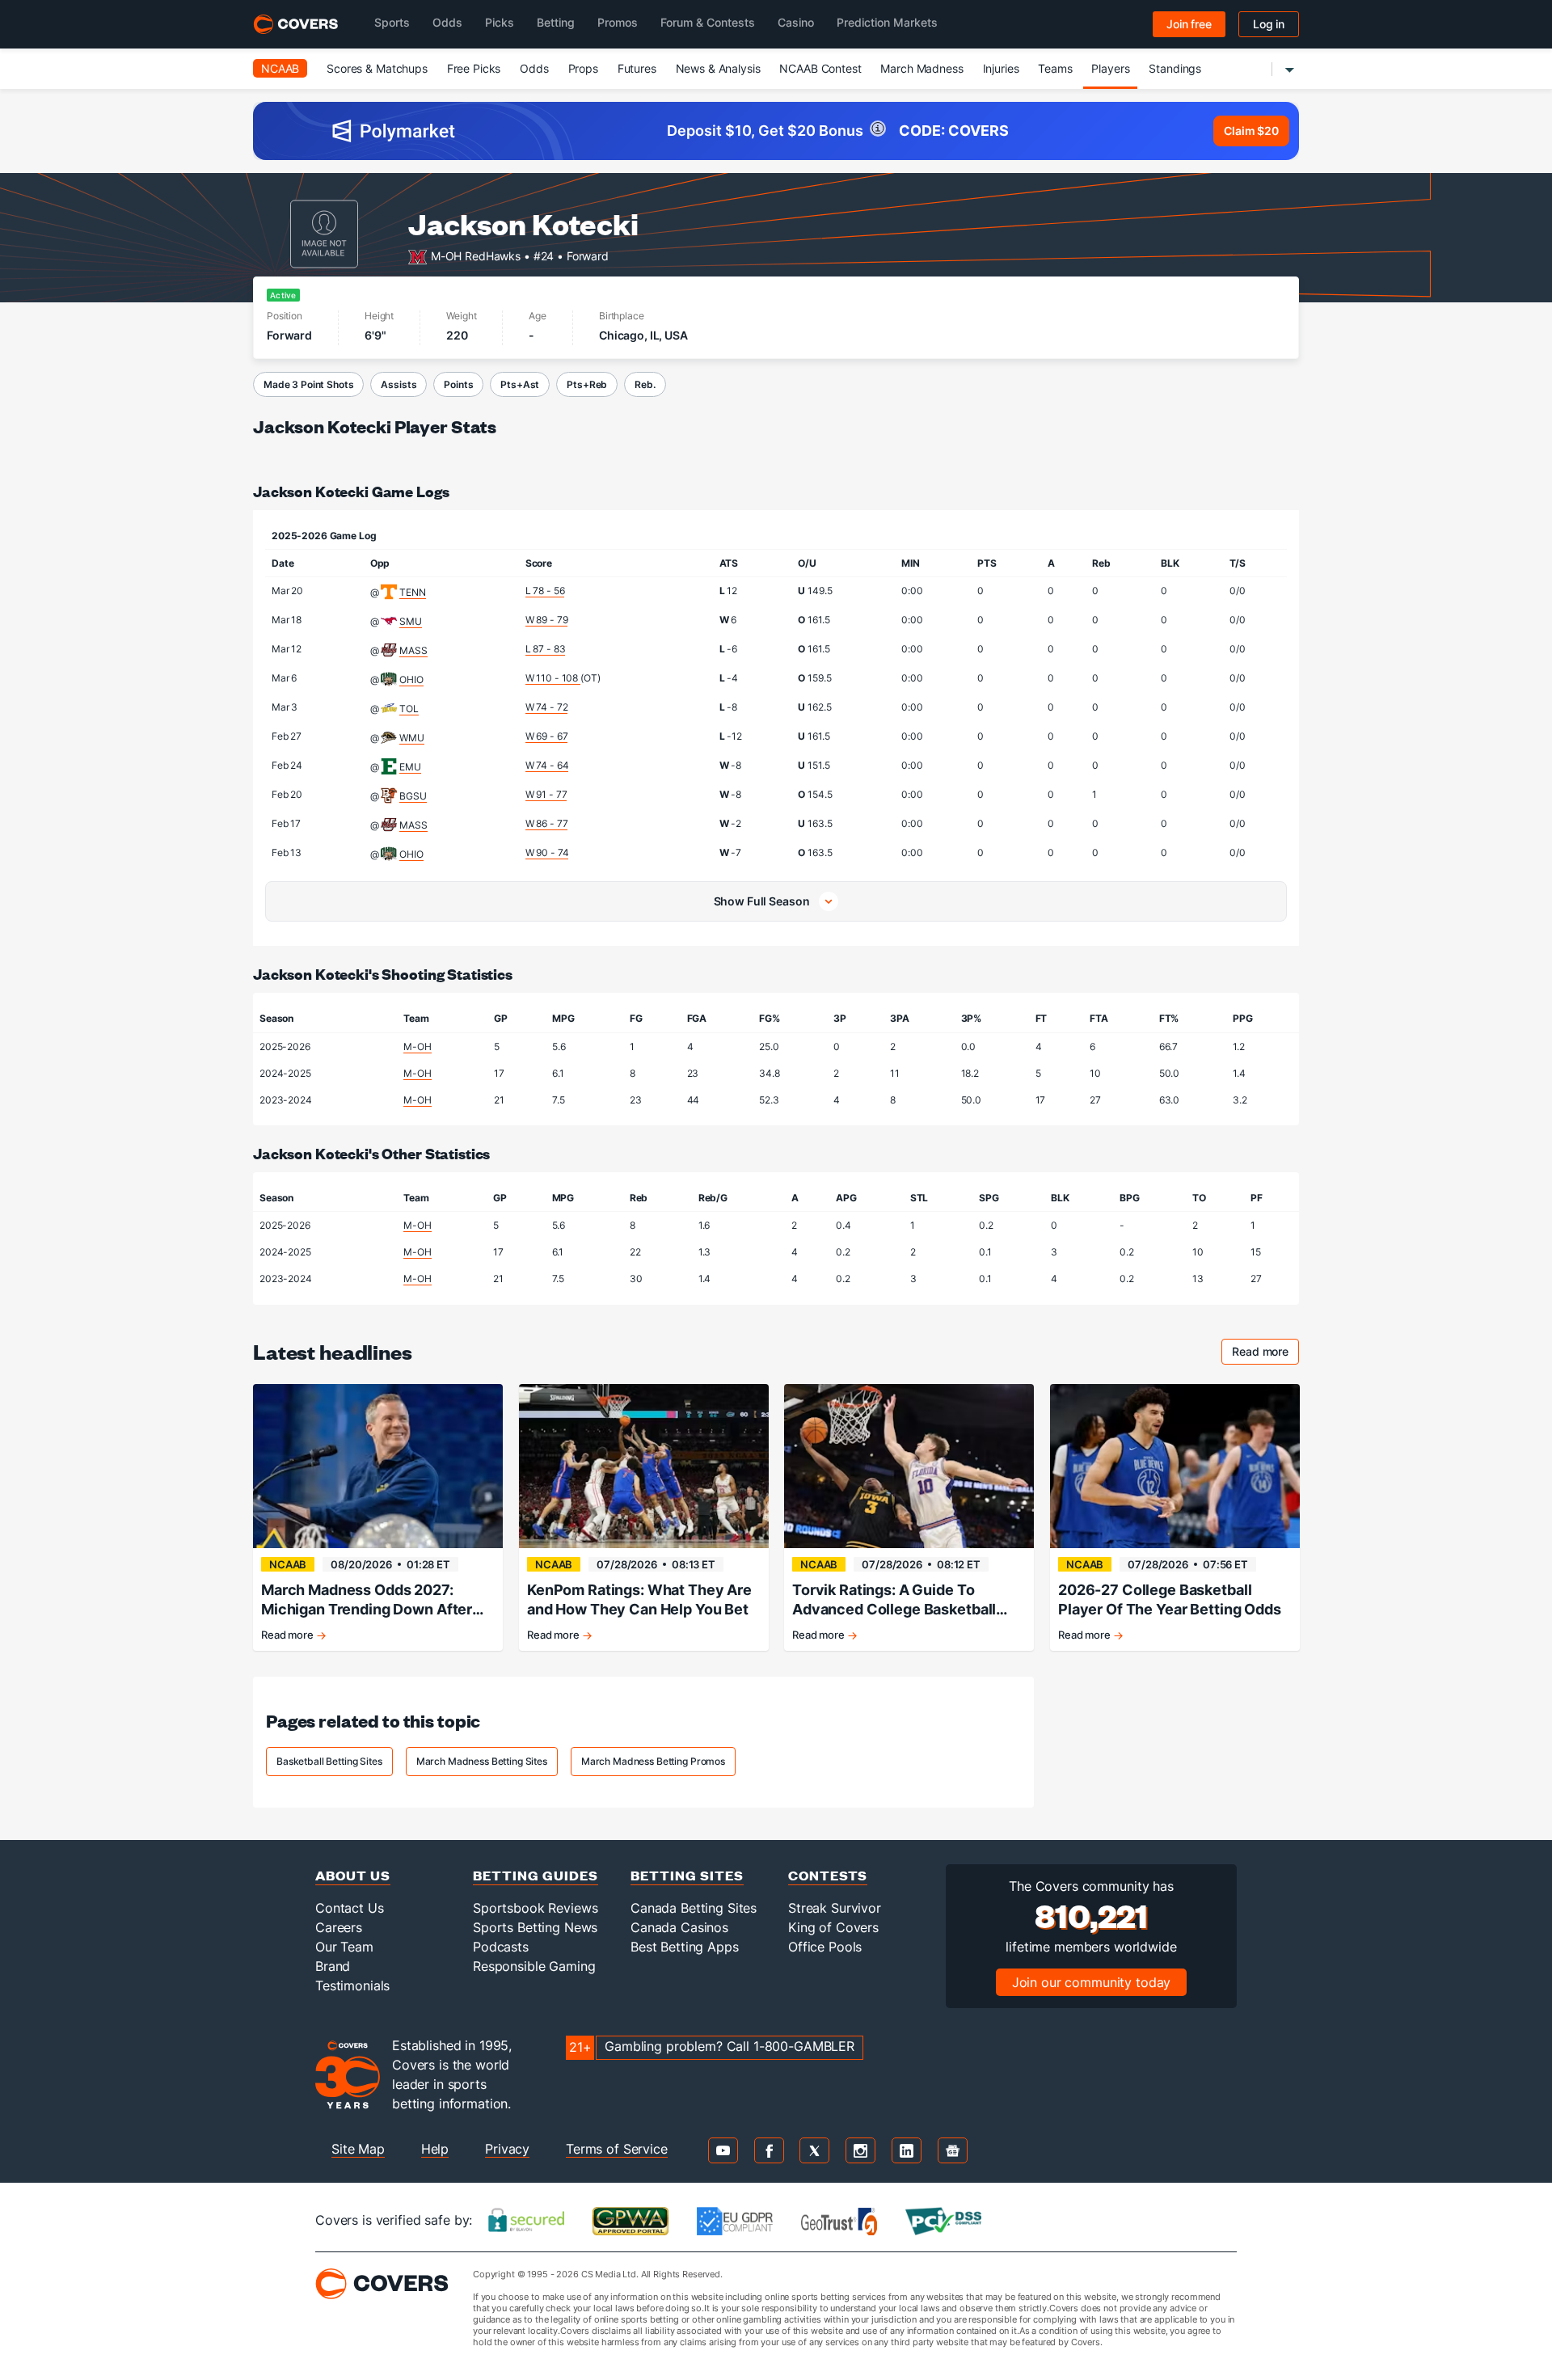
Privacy (507, 2149)
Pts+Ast (520, 384)
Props (583, 68)
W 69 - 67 (547, 736)
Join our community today (1092, 1982)
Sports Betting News (535, 1927)
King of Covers (833, 1927)
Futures (637, 68)
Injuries (1001, 68)
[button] (776, 901)
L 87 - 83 (546, 649)
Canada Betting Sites (694, 1908)
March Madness (921, 68)
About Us (353, 1875)
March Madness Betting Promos (653, 1761)
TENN (412, 592)
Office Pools (825, 1947)
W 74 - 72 (547, 707)
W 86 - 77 (547, 823)
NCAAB (280, 68)
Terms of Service (617, 2149)
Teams (1055, 68)
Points (458, 384)
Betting (556, 22)
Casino (796, 22)
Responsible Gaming (534, 1966)
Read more (1265, 1354)
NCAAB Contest (820, 68)
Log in (1269, 24)
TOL (409, 709)
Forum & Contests (708, 22)
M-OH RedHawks (476, 255)
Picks (500, 22)
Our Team (344, 1947)
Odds (447, 22)
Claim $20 (1251, 131)
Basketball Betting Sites (329, 1761)
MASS (413, 650)
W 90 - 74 (547, 852)
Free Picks (474, 68)
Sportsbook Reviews (535, 1908)
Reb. (645, 384)
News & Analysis (718, 68)
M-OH (417, 1047)
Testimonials (352, 1985)
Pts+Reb (587, 384)
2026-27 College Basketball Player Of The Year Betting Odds (1170, 1599)
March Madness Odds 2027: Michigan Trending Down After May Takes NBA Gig (367, 1600)
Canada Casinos (679, 1927)
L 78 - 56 (545, 591)
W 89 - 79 (547, 620)
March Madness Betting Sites (482, 1761)
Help (435, 2149)
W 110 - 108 (553, 678)
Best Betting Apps (685, 1947)
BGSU (413, 796)
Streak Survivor (835, 1908)
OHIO (411, 679)
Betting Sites (687, 1875)
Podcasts (501, 1947)
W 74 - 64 (547, 765)
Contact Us (350, 1908)
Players (1110, 68)
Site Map (358, 2149)
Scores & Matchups (377, 68)
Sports (392, 22)
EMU (410, 767)
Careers (339, 1927)
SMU (411, 621)
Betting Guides (536, 1875)
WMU (412, 738)
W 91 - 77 (546, 794)
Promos (618, 22)
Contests (828, 1875)
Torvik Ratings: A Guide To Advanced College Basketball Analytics (894, 1600)
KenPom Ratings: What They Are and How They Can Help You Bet (639, 1599)
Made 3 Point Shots (308, 384)
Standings (1175, 68)
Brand (333, 1966)
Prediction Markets (887, 22)
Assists (399, 384)
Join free (1189, 24)
